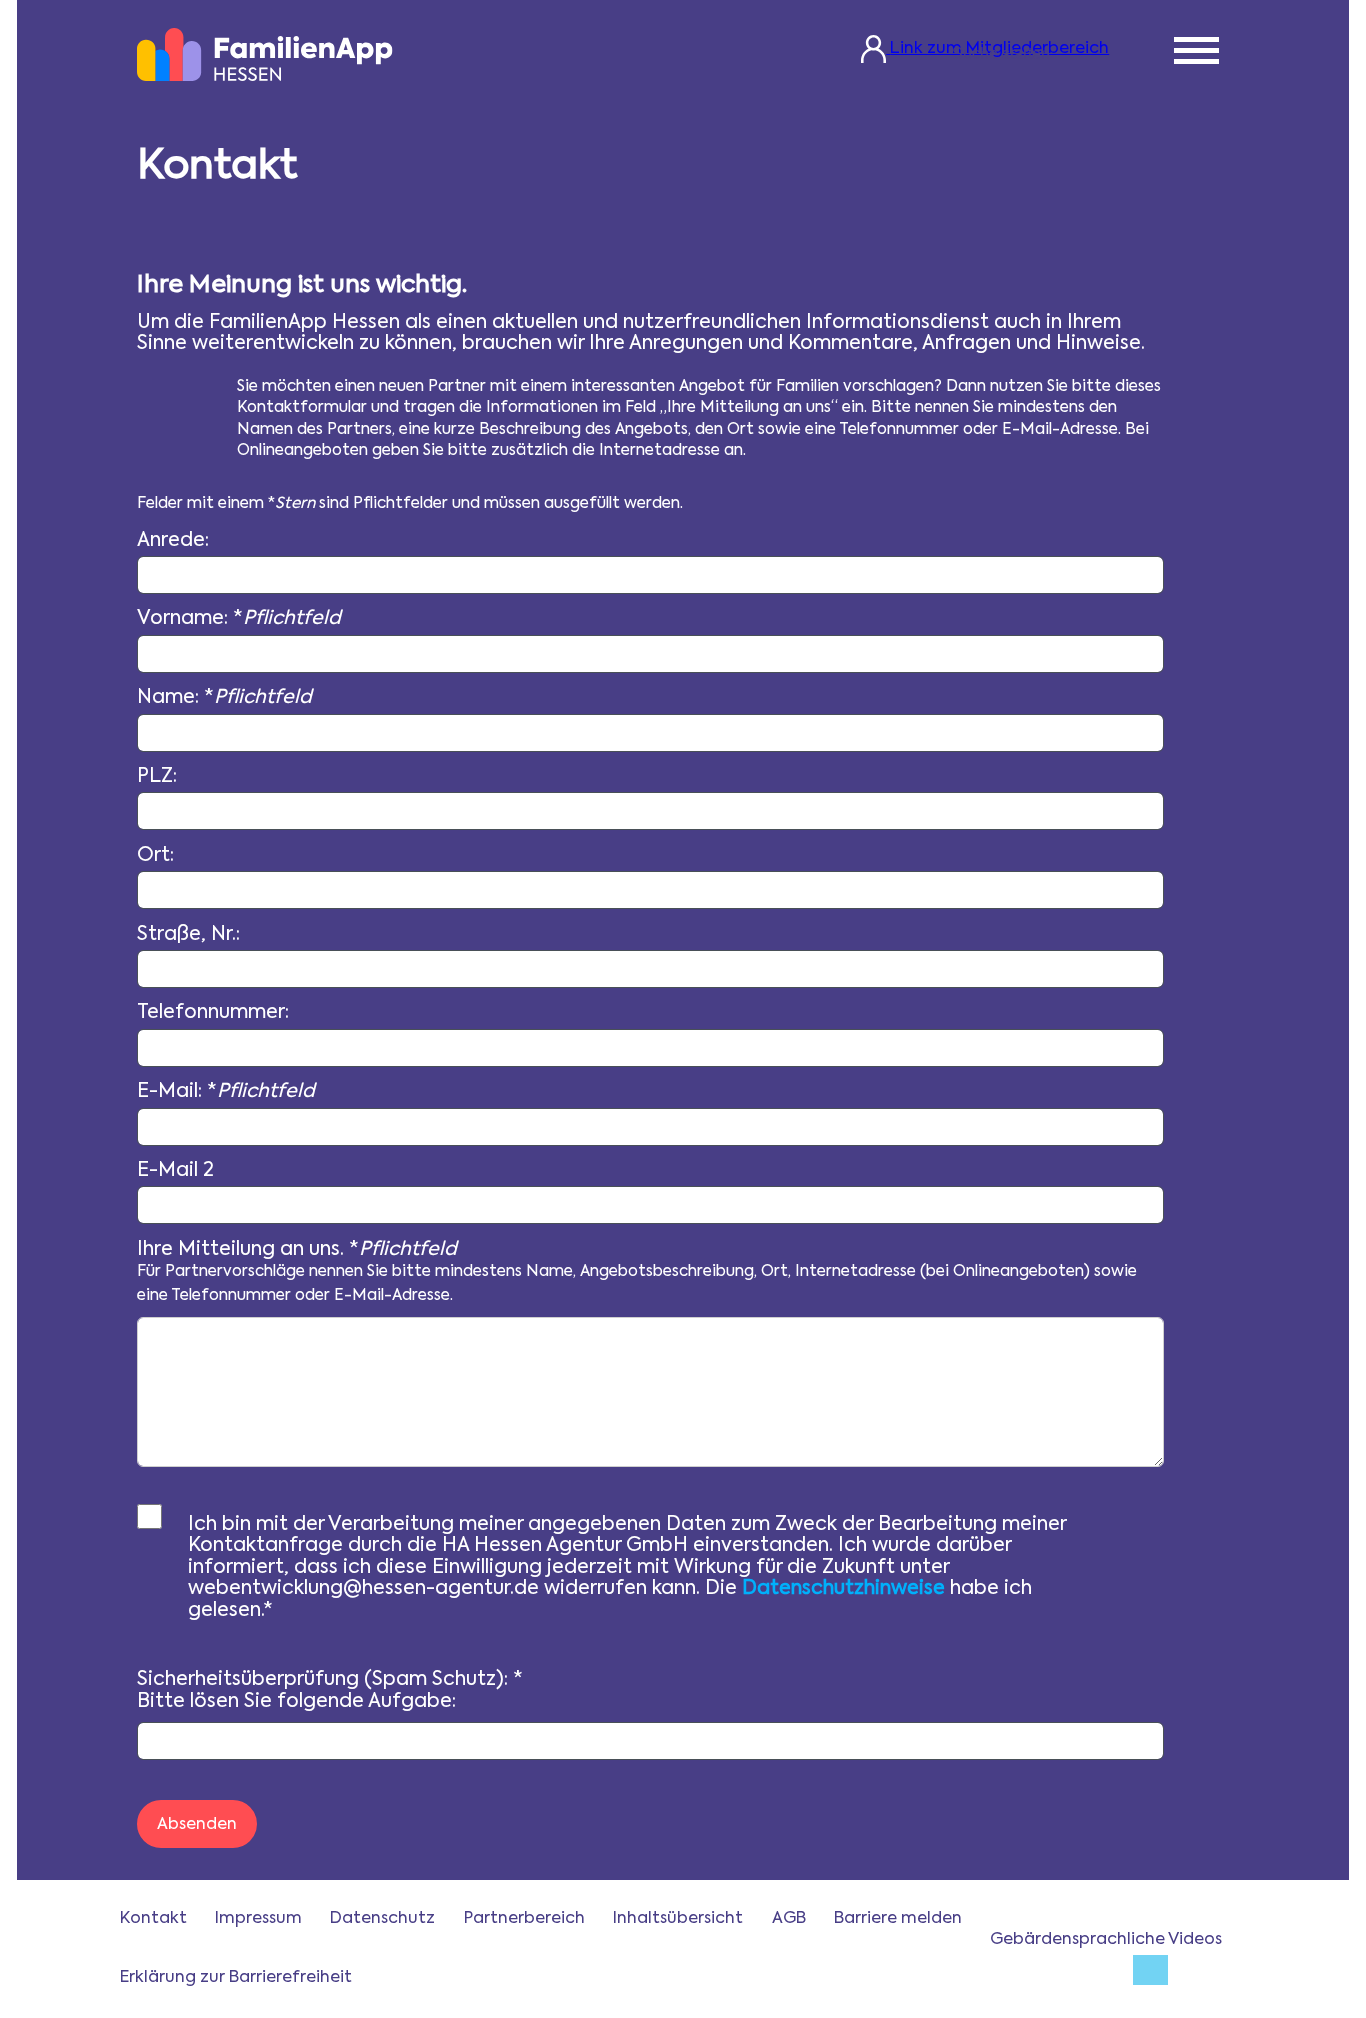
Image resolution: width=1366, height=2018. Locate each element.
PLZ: (157, 776)
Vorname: (239, 618)
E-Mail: (226, 1091)
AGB (789, 1919)
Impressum (258, 1919)
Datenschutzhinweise (843, 1588)
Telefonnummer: (213, 1012)
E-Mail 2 (175, 1170)
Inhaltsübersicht (678, 1919)
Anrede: (173, 540)
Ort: (155, 855)
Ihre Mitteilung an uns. (637, 1272)
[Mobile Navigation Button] (1196, 53)
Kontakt (153, 1919)
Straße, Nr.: (188, 934)
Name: (224, 697)
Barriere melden (898, 1919)
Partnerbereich (524, 1919)
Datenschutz (382, 1919)
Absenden (197, 1825)
